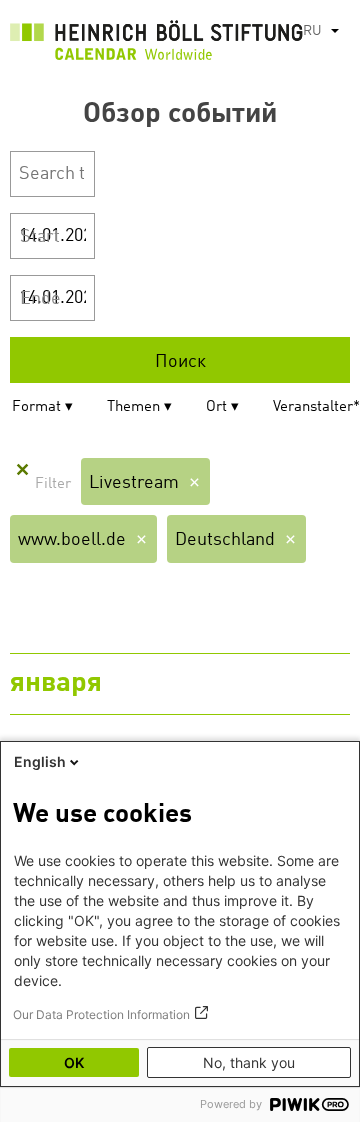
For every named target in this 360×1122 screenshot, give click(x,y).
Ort (216, 407)
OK (74, 1062)
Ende (40, 299)
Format (36, 407)
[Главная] (156, 45)
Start (40, 237)
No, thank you (249, 1062)
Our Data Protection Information (101, 1014)
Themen (133, 407)
